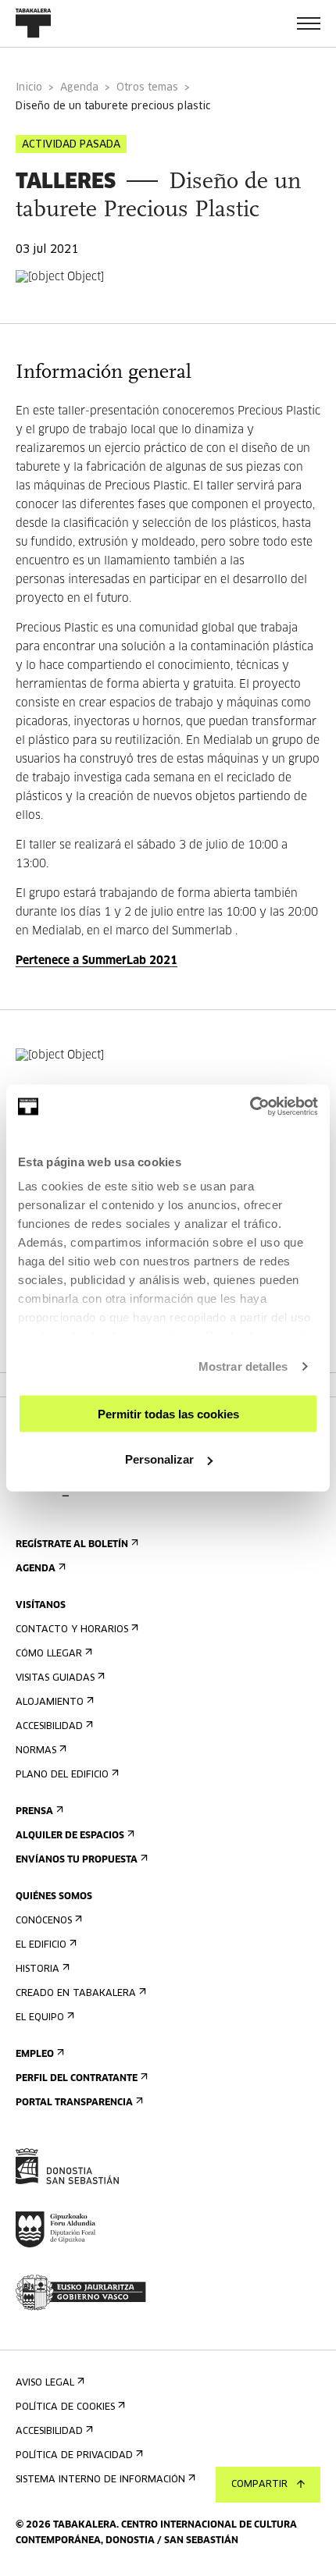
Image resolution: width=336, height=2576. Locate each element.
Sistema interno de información (100, 2480)
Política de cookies (65, 2407)
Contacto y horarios (72, 1630)
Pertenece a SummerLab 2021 (97, 961)
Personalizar (159, 1459)
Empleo (35, 2055)
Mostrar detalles (243, 1366)
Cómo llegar (49, 1654)
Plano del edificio (62, 1775)
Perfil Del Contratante (77, 2079)
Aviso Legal (45, 2383)
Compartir (259, 2485)
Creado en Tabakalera (76, 1994)
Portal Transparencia (74, 2103)
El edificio (41, 1945)
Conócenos (44, 1921)
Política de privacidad (74, 2456)
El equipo (40, 2018)
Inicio (29, 88)
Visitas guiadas (55, 1678)
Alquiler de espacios (70, 1836)
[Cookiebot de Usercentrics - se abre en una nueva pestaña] (250, 1107)
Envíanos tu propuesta (77, 1860)
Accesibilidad (49, 1727)
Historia (38, 1969)
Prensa (34, 1812)
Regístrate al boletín (72, 1545)
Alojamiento (50, 1703)
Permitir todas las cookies (168, 1413)
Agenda (79, 88)
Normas (36, 1751)
